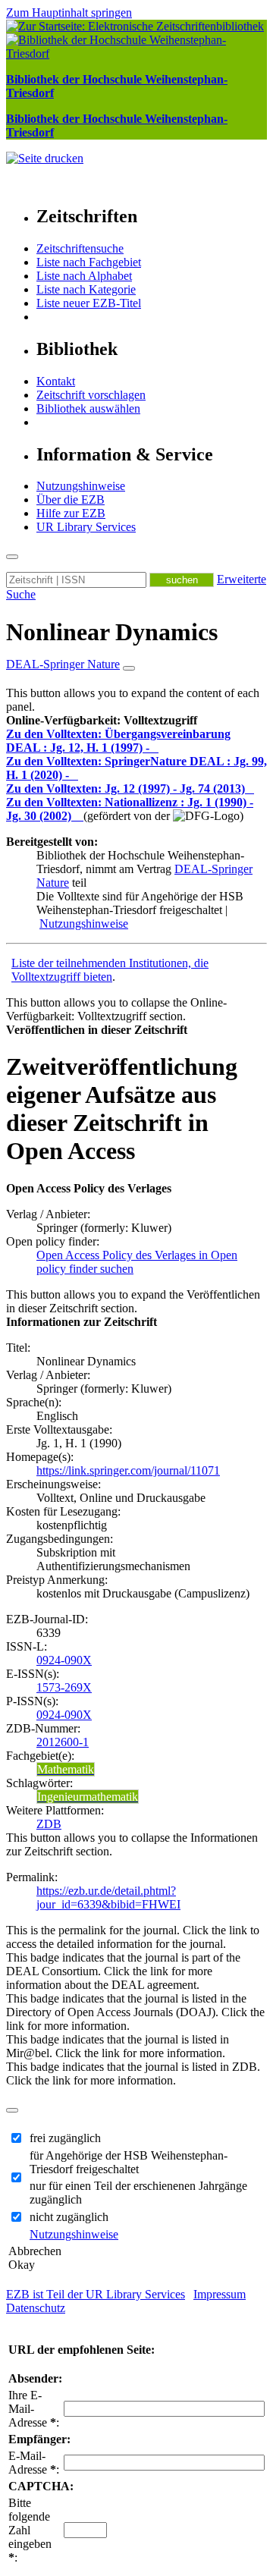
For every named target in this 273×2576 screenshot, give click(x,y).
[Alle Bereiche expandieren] (129, 668)
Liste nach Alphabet (84, 276)
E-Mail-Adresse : (34, 2463)
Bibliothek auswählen (88, 408)
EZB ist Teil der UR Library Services (96, 2294)
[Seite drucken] (45, 158)
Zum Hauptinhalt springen (69, 13)
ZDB (49, 1824)
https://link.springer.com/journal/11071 (128, 1470)
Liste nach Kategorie (86, 289)
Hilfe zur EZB (71, 513)
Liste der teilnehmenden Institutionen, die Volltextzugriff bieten (110, 970)
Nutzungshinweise (81, 486)
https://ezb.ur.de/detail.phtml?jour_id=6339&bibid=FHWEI (108, 1897)
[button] (102, 720)
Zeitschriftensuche (80, 248)
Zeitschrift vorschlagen (91, 395)
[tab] (136, 721)
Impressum (220, 2294)
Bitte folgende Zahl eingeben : (30, 2530)
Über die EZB (71, 499)
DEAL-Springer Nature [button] (63, 664)
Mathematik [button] (66, 1769)
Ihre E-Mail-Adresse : (34, 2409)
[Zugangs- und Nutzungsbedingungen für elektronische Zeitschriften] (155, 748)
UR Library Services (86, 527)
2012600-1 (63, 1742)
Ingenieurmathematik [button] (88, 1797)
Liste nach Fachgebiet (89, 262)
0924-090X (64, 1660)
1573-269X (64, 1687)
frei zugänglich (65, 2138)
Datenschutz (36, 2308)
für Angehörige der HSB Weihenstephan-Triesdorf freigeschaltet (129, 2162)
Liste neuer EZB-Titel (89, 303)
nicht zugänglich (69, 2217)
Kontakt (56, 381)
